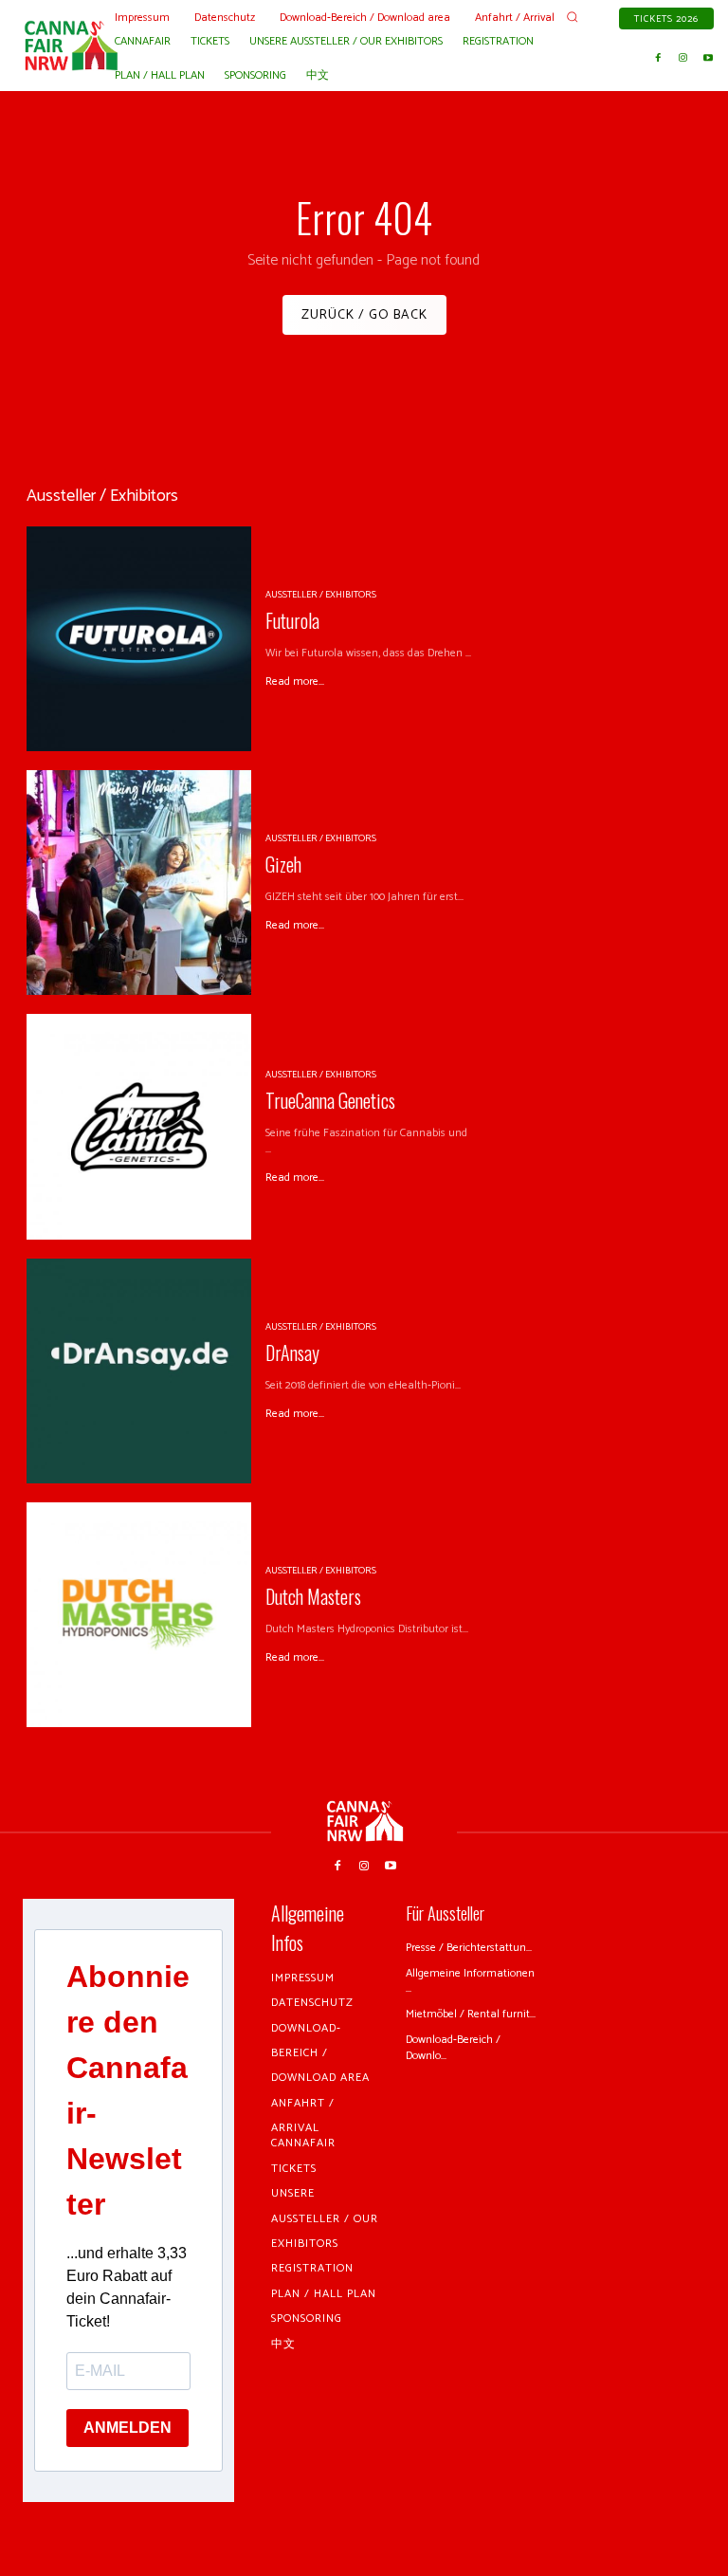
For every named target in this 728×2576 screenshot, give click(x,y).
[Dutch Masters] (139, 1615)
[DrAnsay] (139, 1371)
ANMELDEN (127, 2428)
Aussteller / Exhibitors (321, 595)
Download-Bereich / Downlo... (453, 2048)
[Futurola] (139, 639)
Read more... (295, 682)
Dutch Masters (313, 1596)
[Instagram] (683, 58)
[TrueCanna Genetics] (139, 1126)
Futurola (292, 620)
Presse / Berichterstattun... (469, 1948)
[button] (572, 17)
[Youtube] (708, 58)
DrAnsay (292, 1352)
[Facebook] (659, 58)
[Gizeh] (139, 883)
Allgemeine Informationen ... (470, 1981)
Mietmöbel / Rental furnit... (471, 2014)
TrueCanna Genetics (330, 1100)
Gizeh (283, 864)
